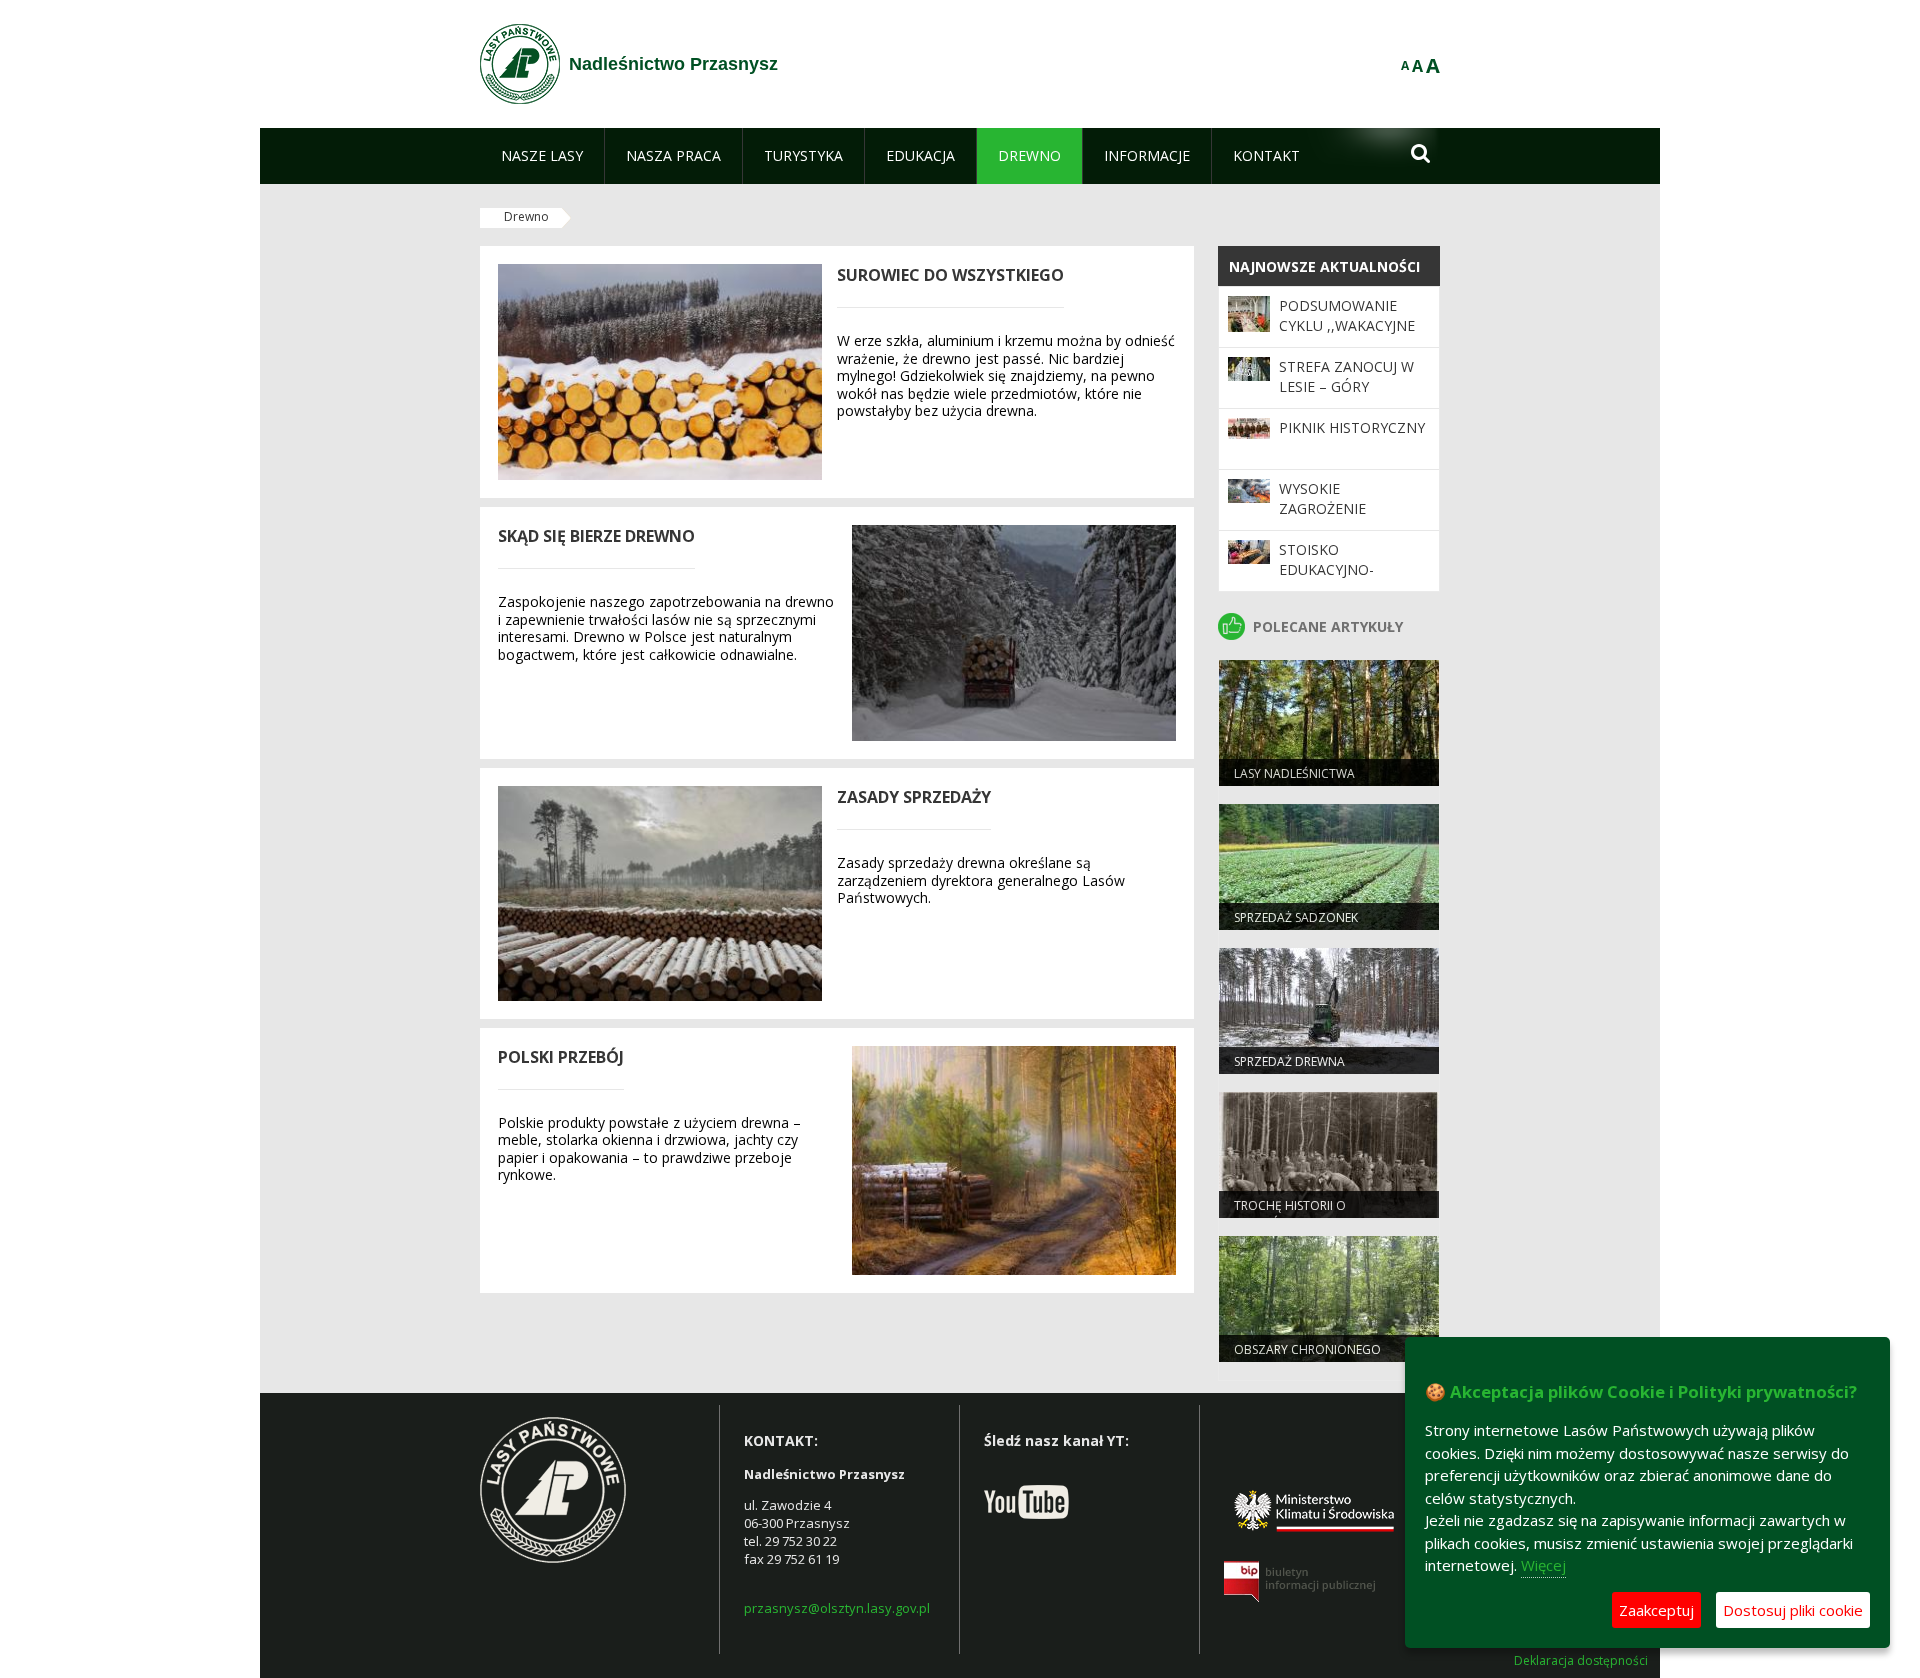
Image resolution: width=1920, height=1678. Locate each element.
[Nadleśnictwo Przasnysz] (520, 64)
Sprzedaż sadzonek (1296, 917)
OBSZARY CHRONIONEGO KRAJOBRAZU (1307, 1358)
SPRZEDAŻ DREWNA (1289, 1061)
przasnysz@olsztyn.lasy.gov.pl (837, 1608)
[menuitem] (542, 156)
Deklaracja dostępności (1581, 1661)
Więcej (1543, 1565)
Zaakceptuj (1656, 1610)
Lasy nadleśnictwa (1294, 773)
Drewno (526, 216)
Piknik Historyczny (1352, 427)
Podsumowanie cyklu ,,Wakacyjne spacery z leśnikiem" (1347, 336)
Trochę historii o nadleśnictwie (1290, 1214)
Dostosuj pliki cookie (1793, 1610)
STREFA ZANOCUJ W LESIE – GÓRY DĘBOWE (1346, 387)
